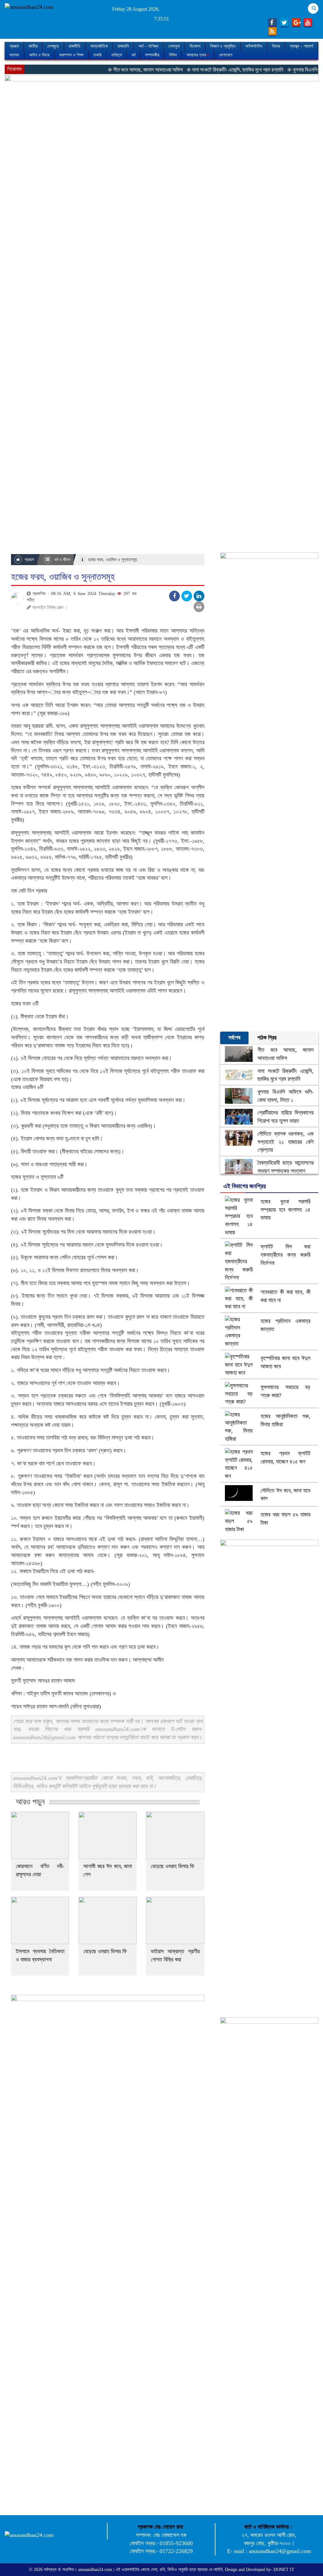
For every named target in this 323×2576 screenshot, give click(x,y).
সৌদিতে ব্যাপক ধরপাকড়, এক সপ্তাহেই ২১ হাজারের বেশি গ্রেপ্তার (285, 1142)
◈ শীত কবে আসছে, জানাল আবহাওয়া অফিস (112, 70)
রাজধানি (123, 46)
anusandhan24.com (96, 2570)
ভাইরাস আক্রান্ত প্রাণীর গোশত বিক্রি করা (175, 1955)
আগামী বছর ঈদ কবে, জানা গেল (108, 1870)
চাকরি (97, 55)
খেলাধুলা (174, 46)
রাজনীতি (75, 46)
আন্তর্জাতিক (99, 46)
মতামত (14, 55)
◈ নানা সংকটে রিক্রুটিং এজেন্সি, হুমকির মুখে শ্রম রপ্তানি (201, 70)
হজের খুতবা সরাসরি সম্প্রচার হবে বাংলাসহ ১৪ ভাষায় (285, 1210)
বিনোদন (195, 46)
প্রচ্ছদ (14, 46)
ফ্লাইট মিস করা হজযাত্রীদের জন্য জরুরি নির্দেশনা (285, 1255)
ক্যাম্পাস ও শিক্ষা (71, 55)
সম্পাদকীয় (152, 55)
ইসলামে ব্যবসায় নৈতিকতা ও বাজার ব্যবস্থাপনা (40, 1955)
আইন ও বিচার (39, 55)
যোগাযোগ (226, 55)
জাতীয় (33, 46)
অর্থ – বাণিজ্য (148, 46)
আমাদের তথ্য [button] (196, 55)
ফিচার (276, 46)
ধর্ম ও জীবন (62, 560)
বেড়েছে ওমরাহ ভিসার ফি (173, 1866)
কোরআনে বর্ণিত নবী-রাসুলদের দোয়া (40, 1870)
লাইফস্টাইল (254, 46)
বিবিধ (173, 55)
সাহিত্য (117, 55)
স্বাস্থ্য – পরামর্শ (301, 46)
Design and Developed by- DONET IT (260, 2570)
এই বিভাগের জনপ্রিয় (245, 1186)
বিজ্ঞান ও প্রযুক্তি (223, 46)
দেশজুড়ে (53, 46)
